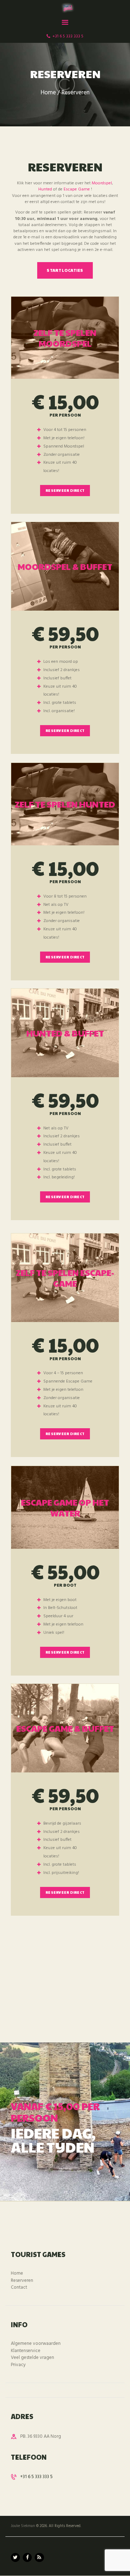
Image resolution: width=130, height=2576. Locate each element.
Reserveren (22, 2281)
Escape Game (77, 189)
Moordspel (102, 183)
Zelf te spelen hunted (65, 804)
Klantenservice (26, 2351)
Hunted (45, 189)
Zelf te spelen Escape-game (65, 1278)
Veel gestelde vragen (32, 2358)
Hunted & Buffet (65, 1033)
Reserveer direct (65, 490)
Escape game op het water (65, 1507)
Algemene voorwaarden (36, 2344)
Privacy (18, 2365)
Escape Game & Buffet (65, 1728)
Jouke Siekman (23, 2526)
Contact (19, 2287)
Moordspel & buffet (65, 566)
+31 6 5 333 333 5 (36, 2477)
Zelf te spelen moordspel (65, 338)
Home (48, 93)
